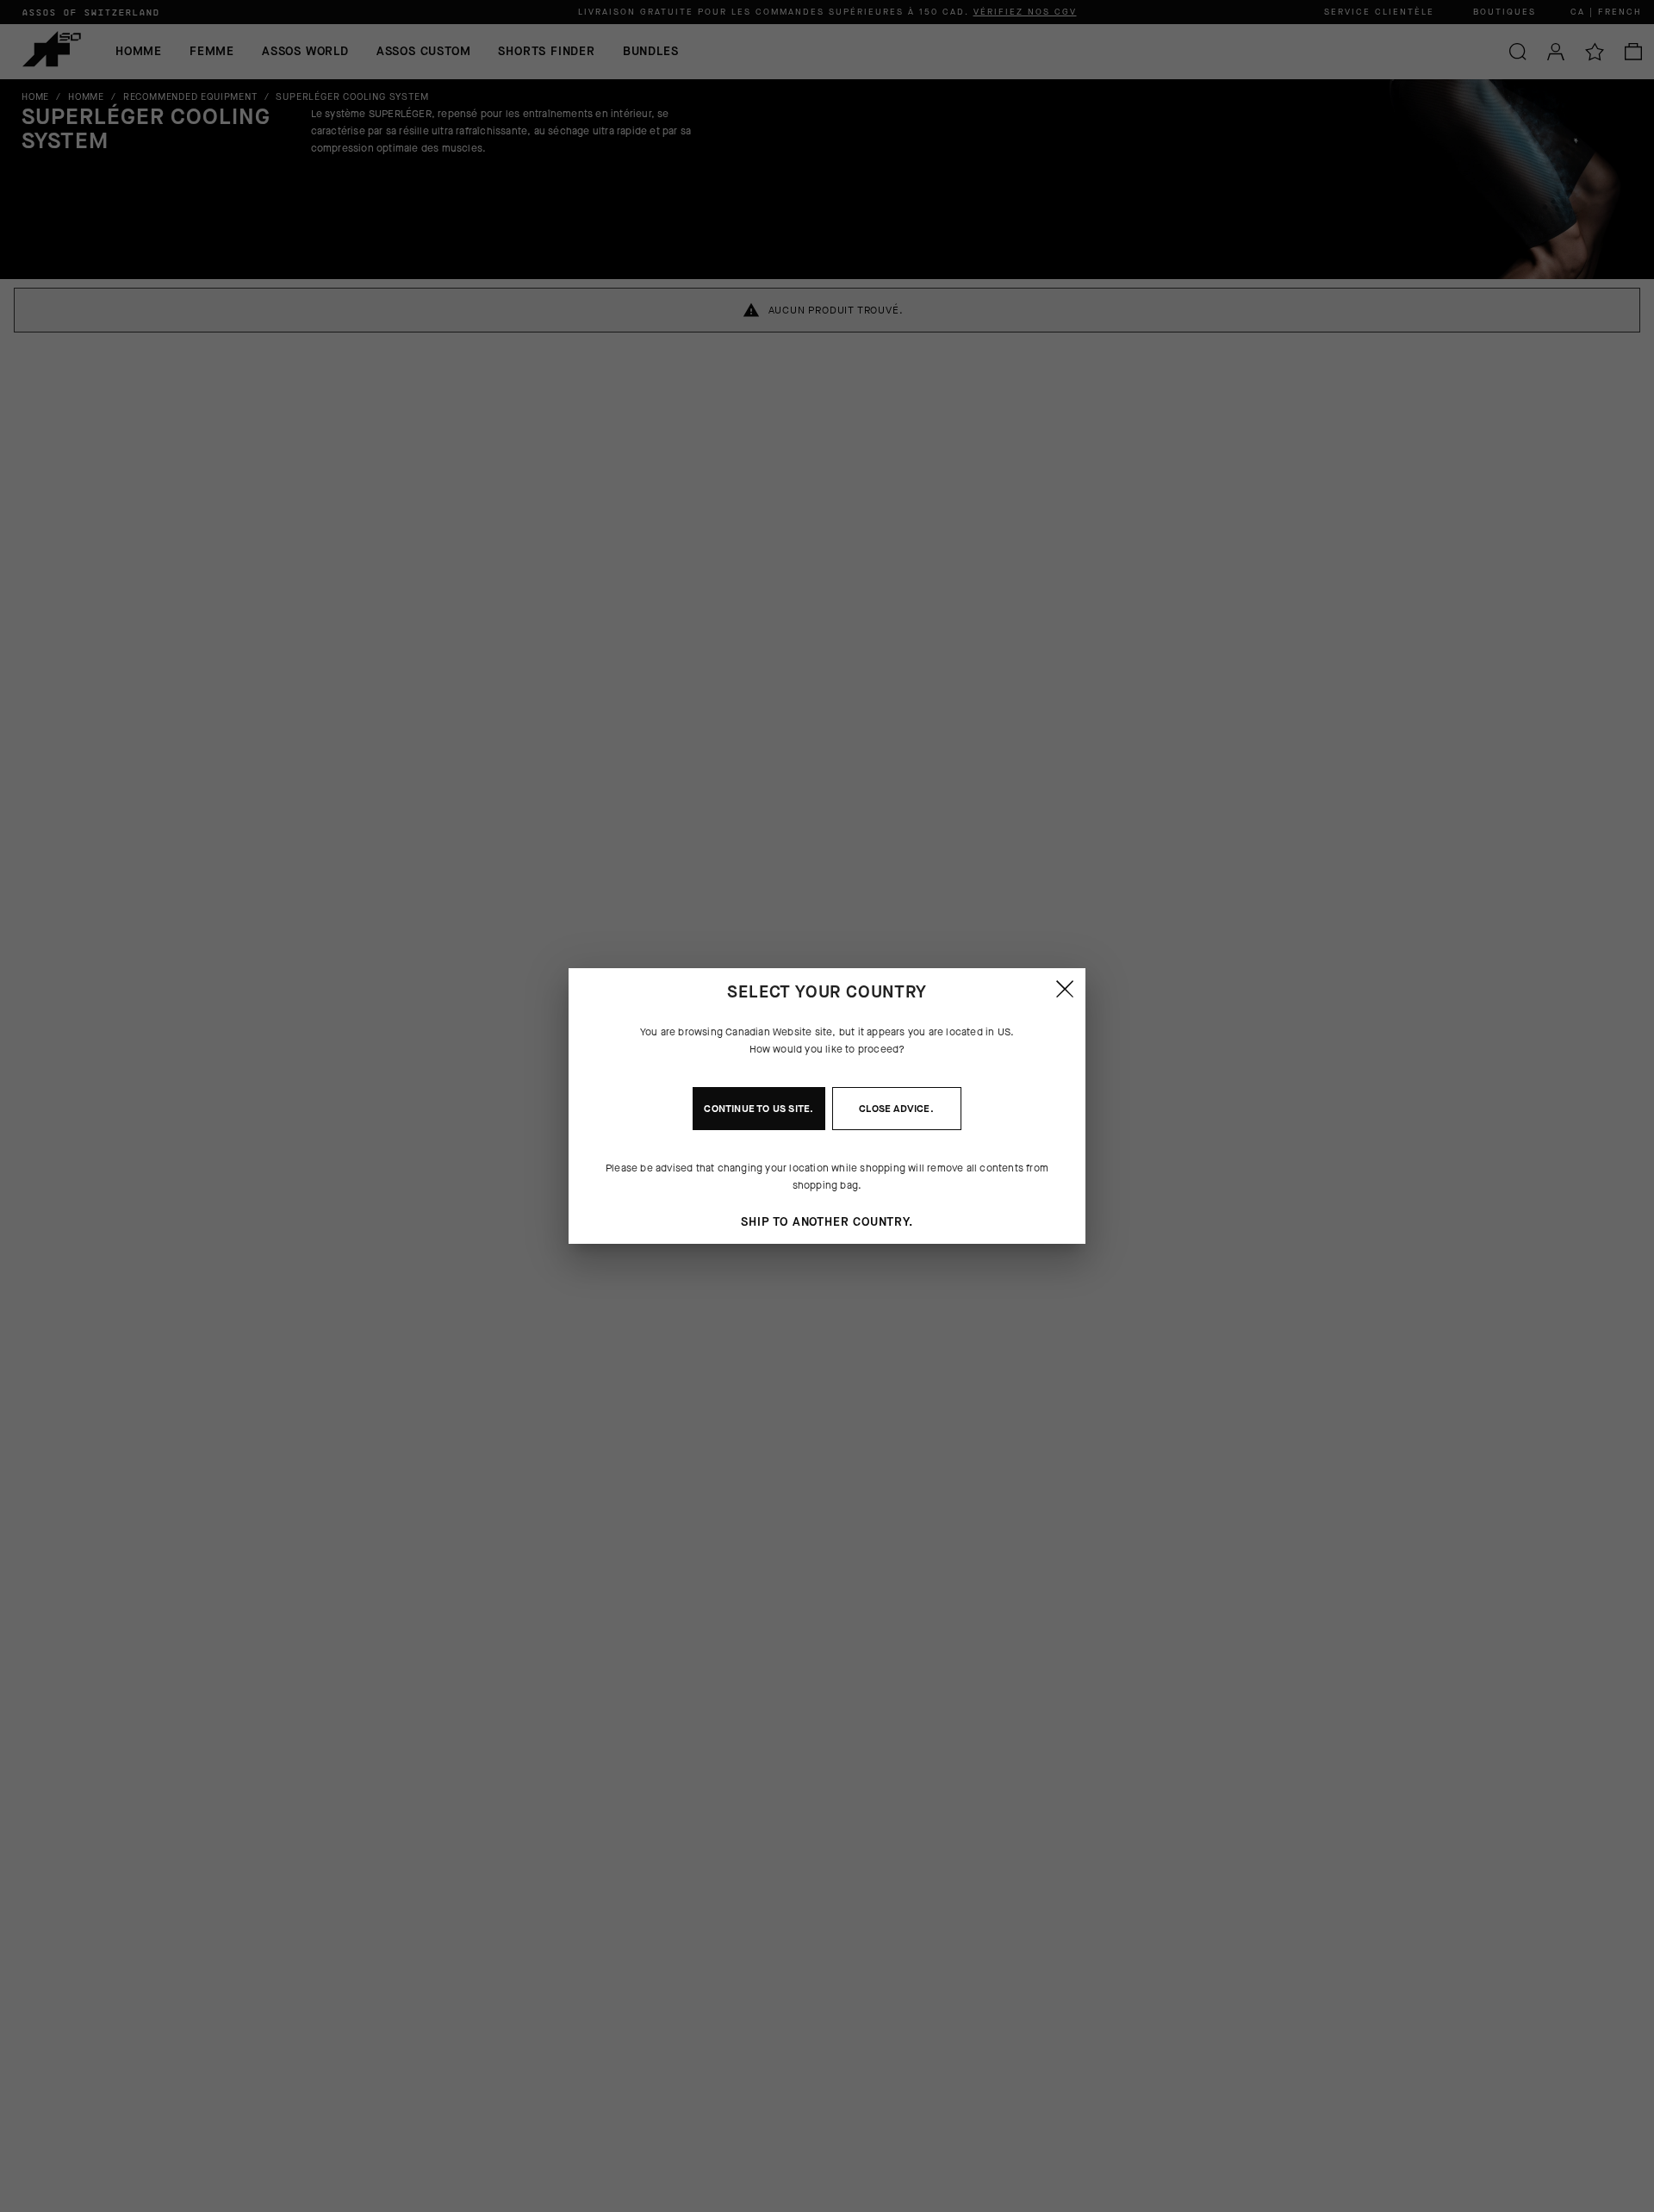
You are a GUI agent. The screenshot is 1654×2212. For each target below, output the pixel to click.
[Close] (1065, 989)
